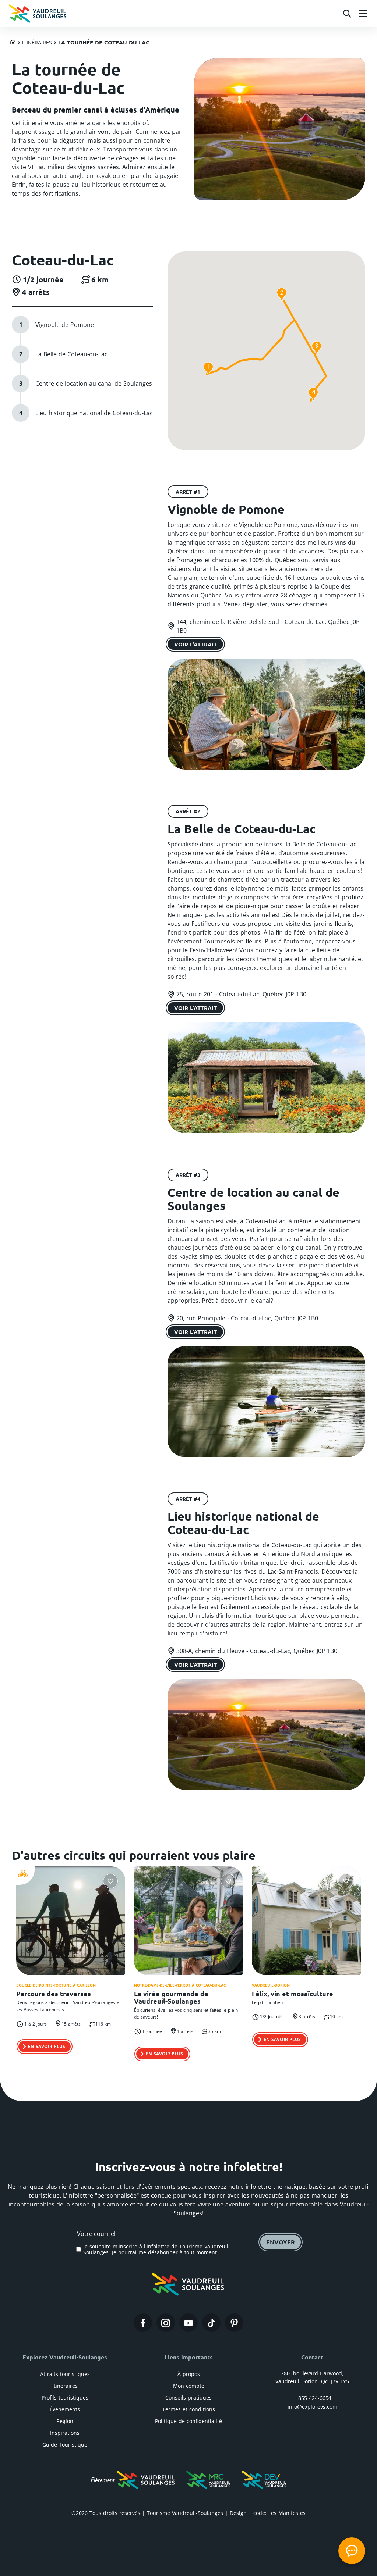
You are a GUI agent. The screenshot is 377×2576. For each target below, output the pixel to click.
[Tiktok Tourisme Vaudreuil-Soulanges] (211, 2323)
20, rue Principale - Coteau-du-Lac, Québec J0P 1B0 (247, 1318)
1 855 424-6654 (312, 2398)
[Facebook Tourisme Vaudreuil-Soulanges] (143, 2323)
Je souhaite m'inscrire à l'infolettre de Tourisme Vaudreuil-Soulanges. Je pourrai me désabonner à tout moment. (157, 2249)
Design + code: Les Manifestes (268, 2513)
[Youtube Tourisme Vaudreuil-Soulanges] (188, 2323)
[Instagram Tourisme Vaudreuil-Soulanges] (166, 2323)
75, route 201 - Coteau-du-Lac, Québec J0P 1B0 (241, 994)
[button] (208, 369)
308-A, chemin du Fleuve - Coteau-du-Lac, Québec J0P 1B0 (257, 1651)
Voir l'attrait (195, 644)
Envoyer (281, 2242)
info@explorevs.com (312, 2407)
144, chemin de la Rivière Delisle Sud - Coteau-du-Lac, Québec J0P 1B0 (268, 626)
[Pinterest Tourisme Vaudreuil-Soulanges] (234, 2323)
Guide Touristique (65, 2445)
